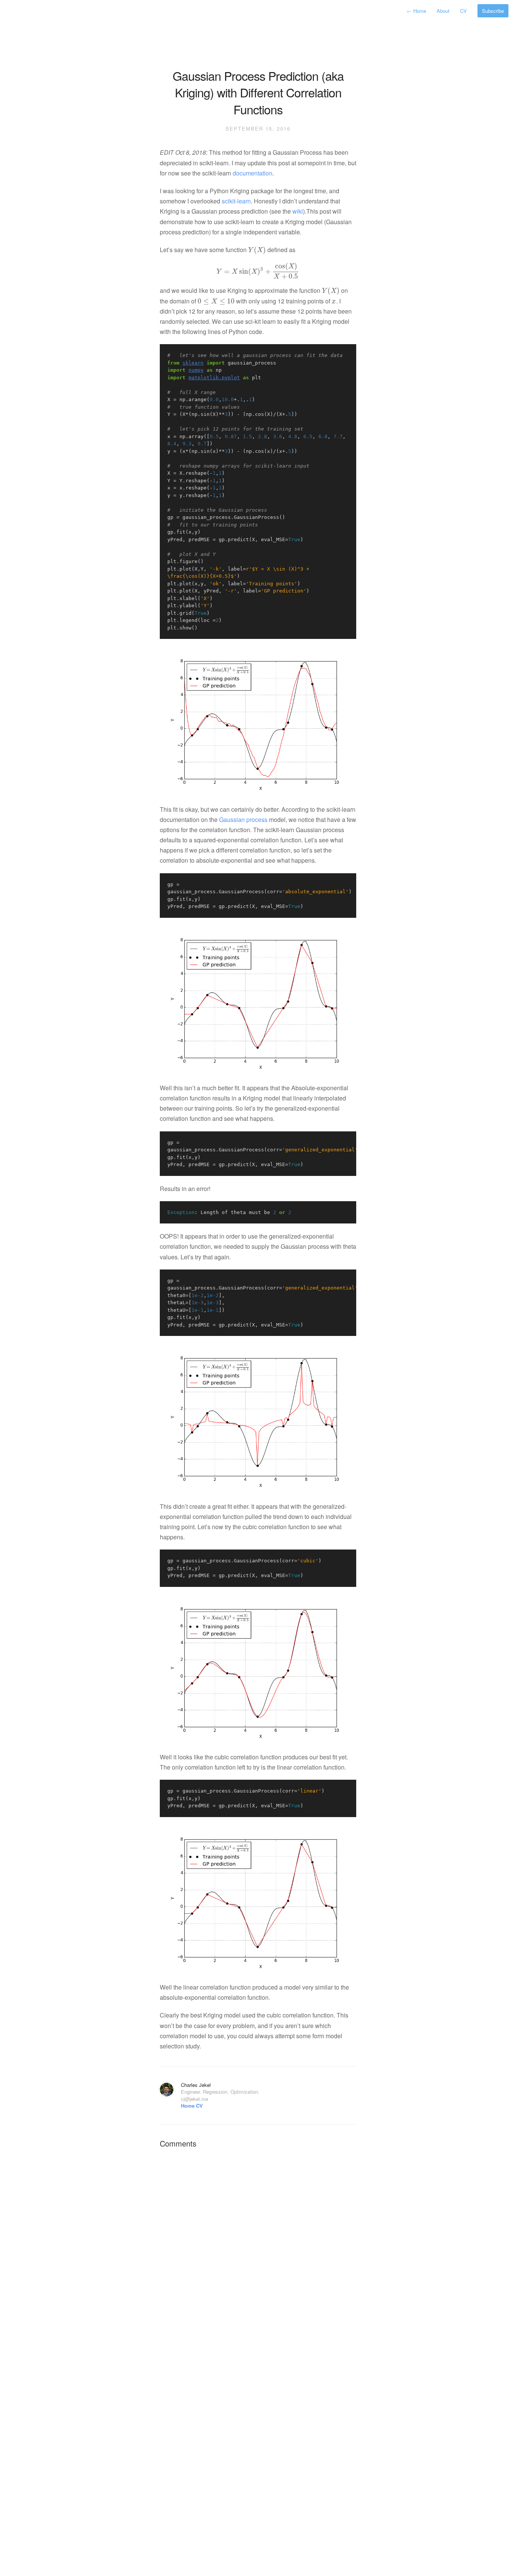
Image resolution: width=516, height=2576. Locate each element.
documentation (253, 173)
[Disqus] (258, 2249)
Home (417, 11)
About (444, 11)
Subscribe (493, 11)
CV (464, 11)
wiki (298, 211)
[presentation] (257, 250)
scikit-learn (236, 201)
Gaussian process (243, 819)
